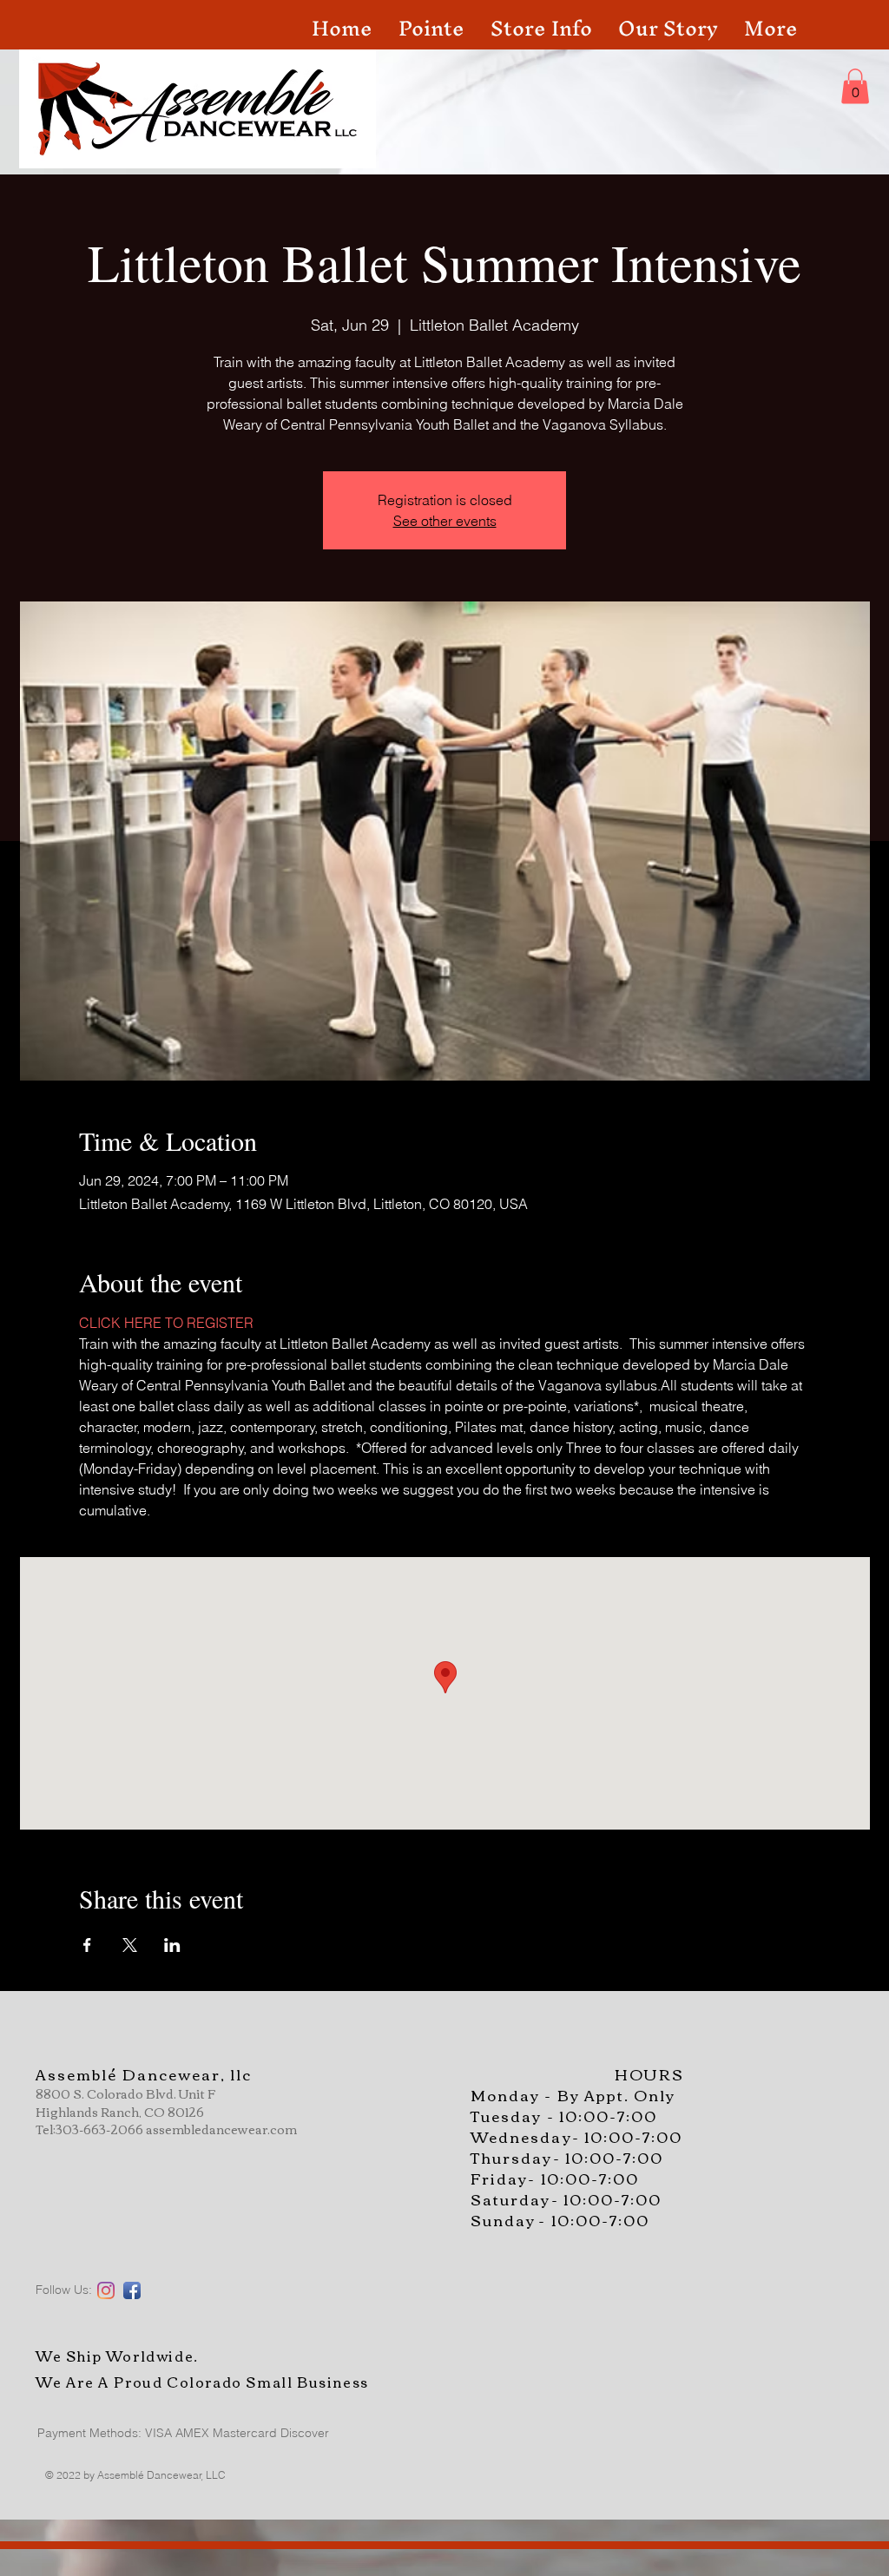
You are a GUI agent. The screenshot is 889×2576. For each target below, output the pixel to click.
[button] (855, 86)
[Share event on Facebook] (87, 1945)
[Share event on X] (130, 1945)
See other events (445, 521)
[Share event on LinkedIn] (172, 1945)
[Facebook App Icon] (132, 2290)
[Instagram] (106, 2290)
